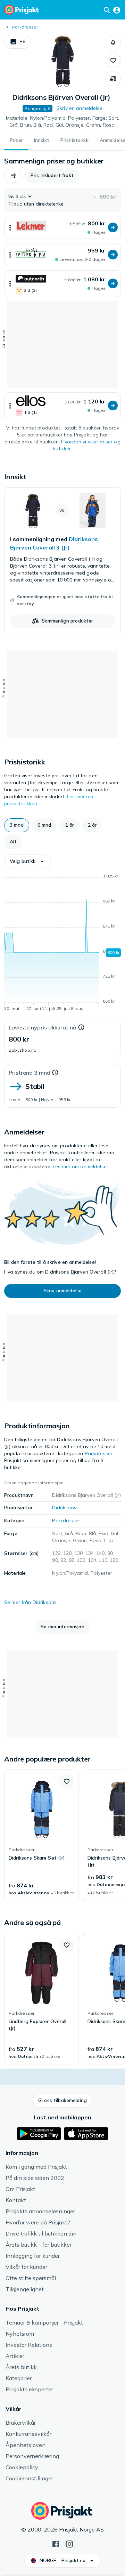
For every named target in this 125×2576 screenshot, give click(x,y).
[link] (62, 561)
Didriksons (64, 1508)
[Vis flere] (10, 227)
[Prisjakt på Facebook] (56, 2543)
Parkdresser (25, 27)
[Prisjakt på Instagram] (69, 2543)
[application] (62, 944)
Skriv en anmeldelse (80, 108)
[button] (18, 42)
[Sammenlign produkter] (113, 79)
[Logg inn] (117, 10)
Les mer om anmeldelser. (81, 1166)
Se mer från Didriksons (30, 1602)
